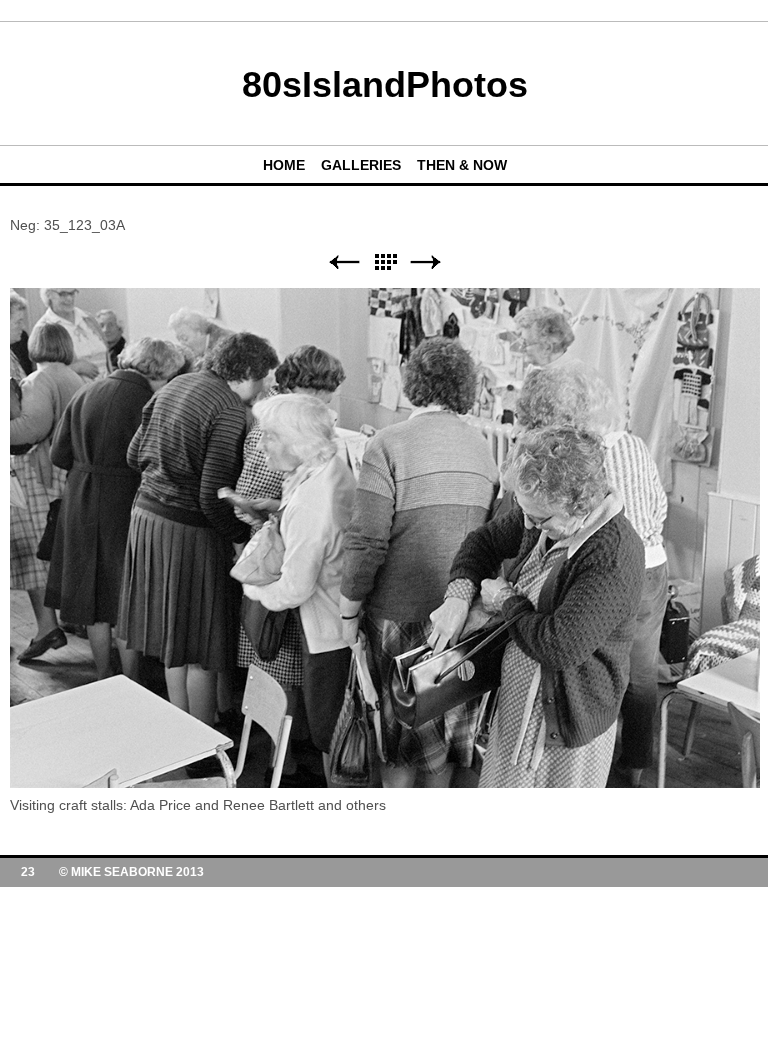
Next (426, 262)
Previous (344, 262)
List (385, 262)
